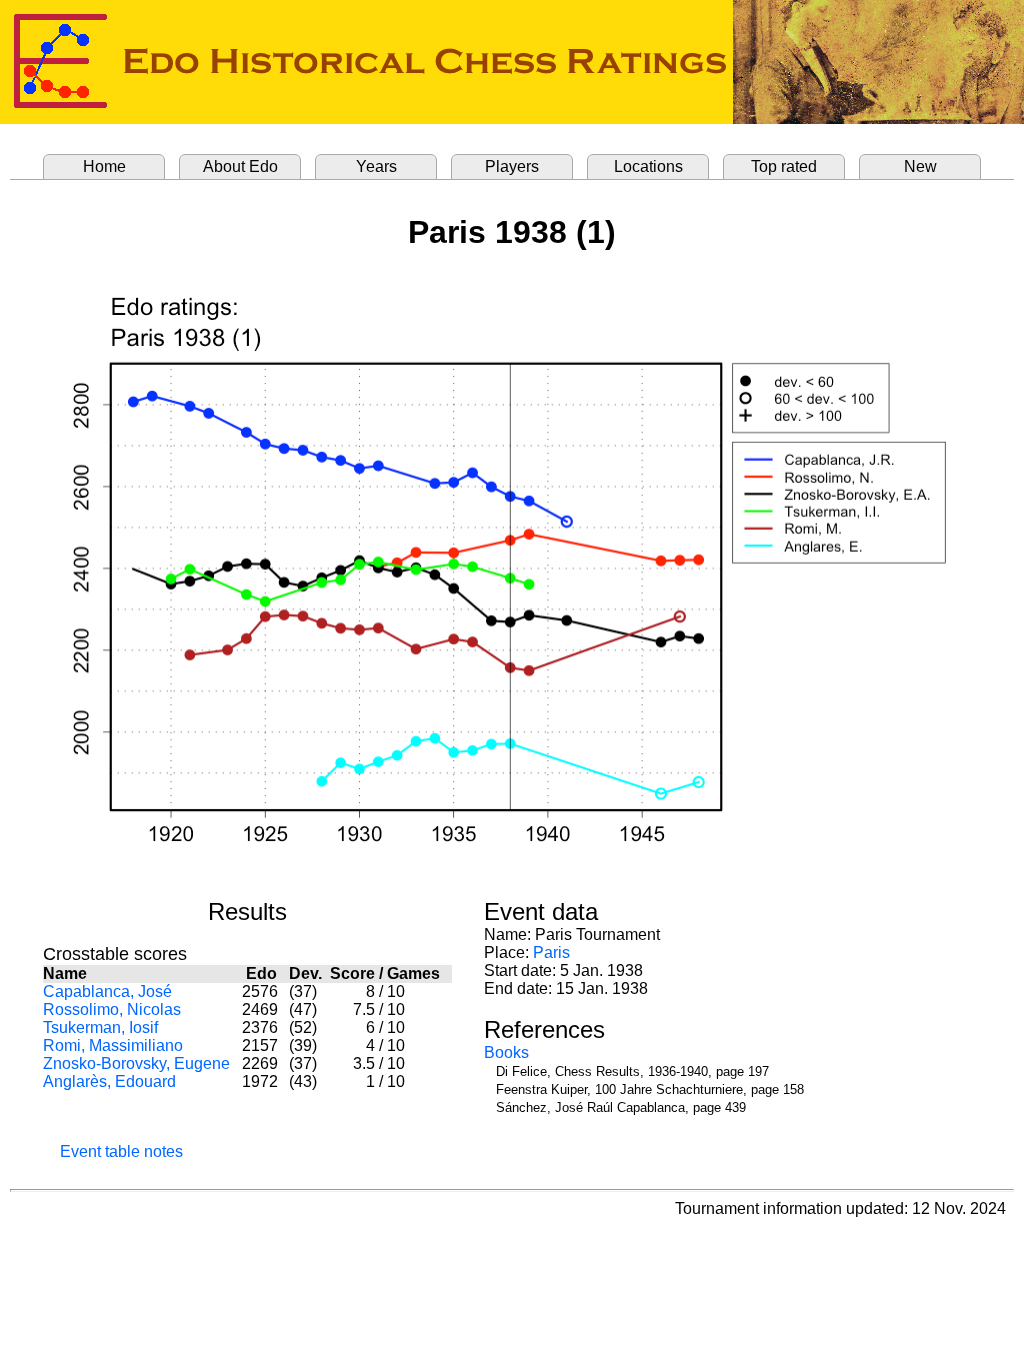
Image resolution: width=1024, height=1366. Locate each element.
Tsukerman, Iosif (100, 1027)
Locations (648, 166)
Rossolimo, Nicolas (112, 1009)
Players (512, 166)
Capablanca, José (107, 991)
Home (104, 166)
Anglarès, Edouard (109, 1081)
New (920, 166)
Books (506, 1052)
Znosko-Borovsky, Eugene (136, 1063)
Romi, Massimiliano (113, 1045)
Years (376, 166)
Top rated (784, 166)
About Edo (240, 166)
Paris (551, 952)
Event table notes (121, 1151)
